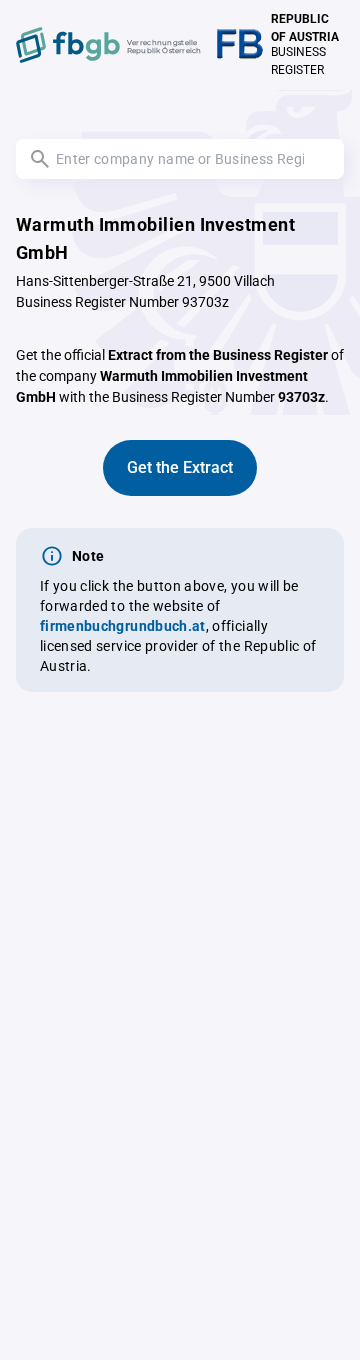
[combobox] (180, 159)
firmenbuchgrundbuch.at (123, 626)
